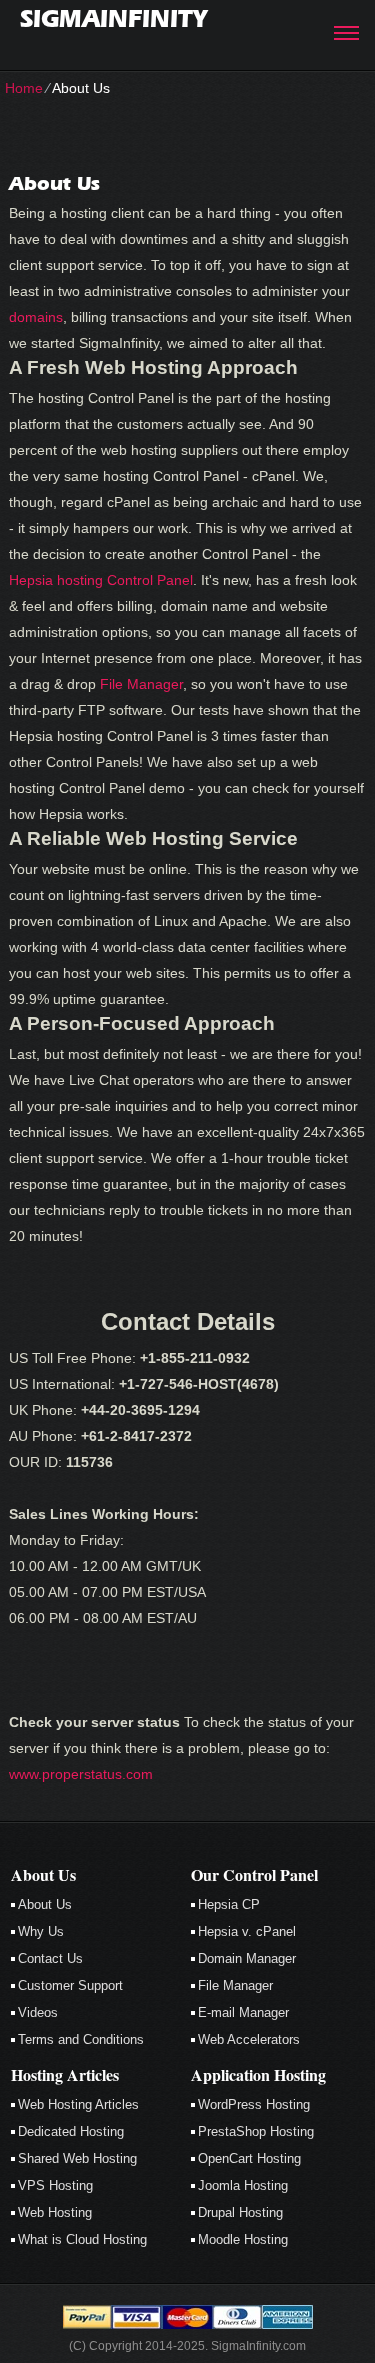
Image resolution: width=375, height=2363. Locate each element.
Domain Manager (247, 1958)
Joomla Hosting (243, 2185)
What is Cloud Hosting (82, 2239)
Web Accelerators (249, 2039)
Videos (38, 2012)
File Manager (141, 684)
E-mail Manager (243, 2012)
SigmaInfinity (113, 18)
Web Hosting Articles (78, 2104)
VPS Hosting (55, 2185)
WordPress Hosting (254, 2104)
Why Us (41, 1931)
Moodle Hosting (243, 2239)
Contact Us (50, 1958)
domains (36, 317)
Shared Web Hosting (77, 2158)
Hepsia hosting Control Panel (101, 580)
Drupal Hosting (240, 2212)
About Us (45, 1904)
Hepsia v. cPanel (247, 1931)
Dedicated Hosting (71, 2131)
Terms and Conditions (81, 2039)
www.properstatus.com (81, 1774)
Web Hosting (55, 2212)
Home (24, 88)
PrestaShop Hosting (256, 2131)
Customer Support (70, 1985)
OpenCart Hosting (249, 2158)
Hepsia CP (229, 1904)
